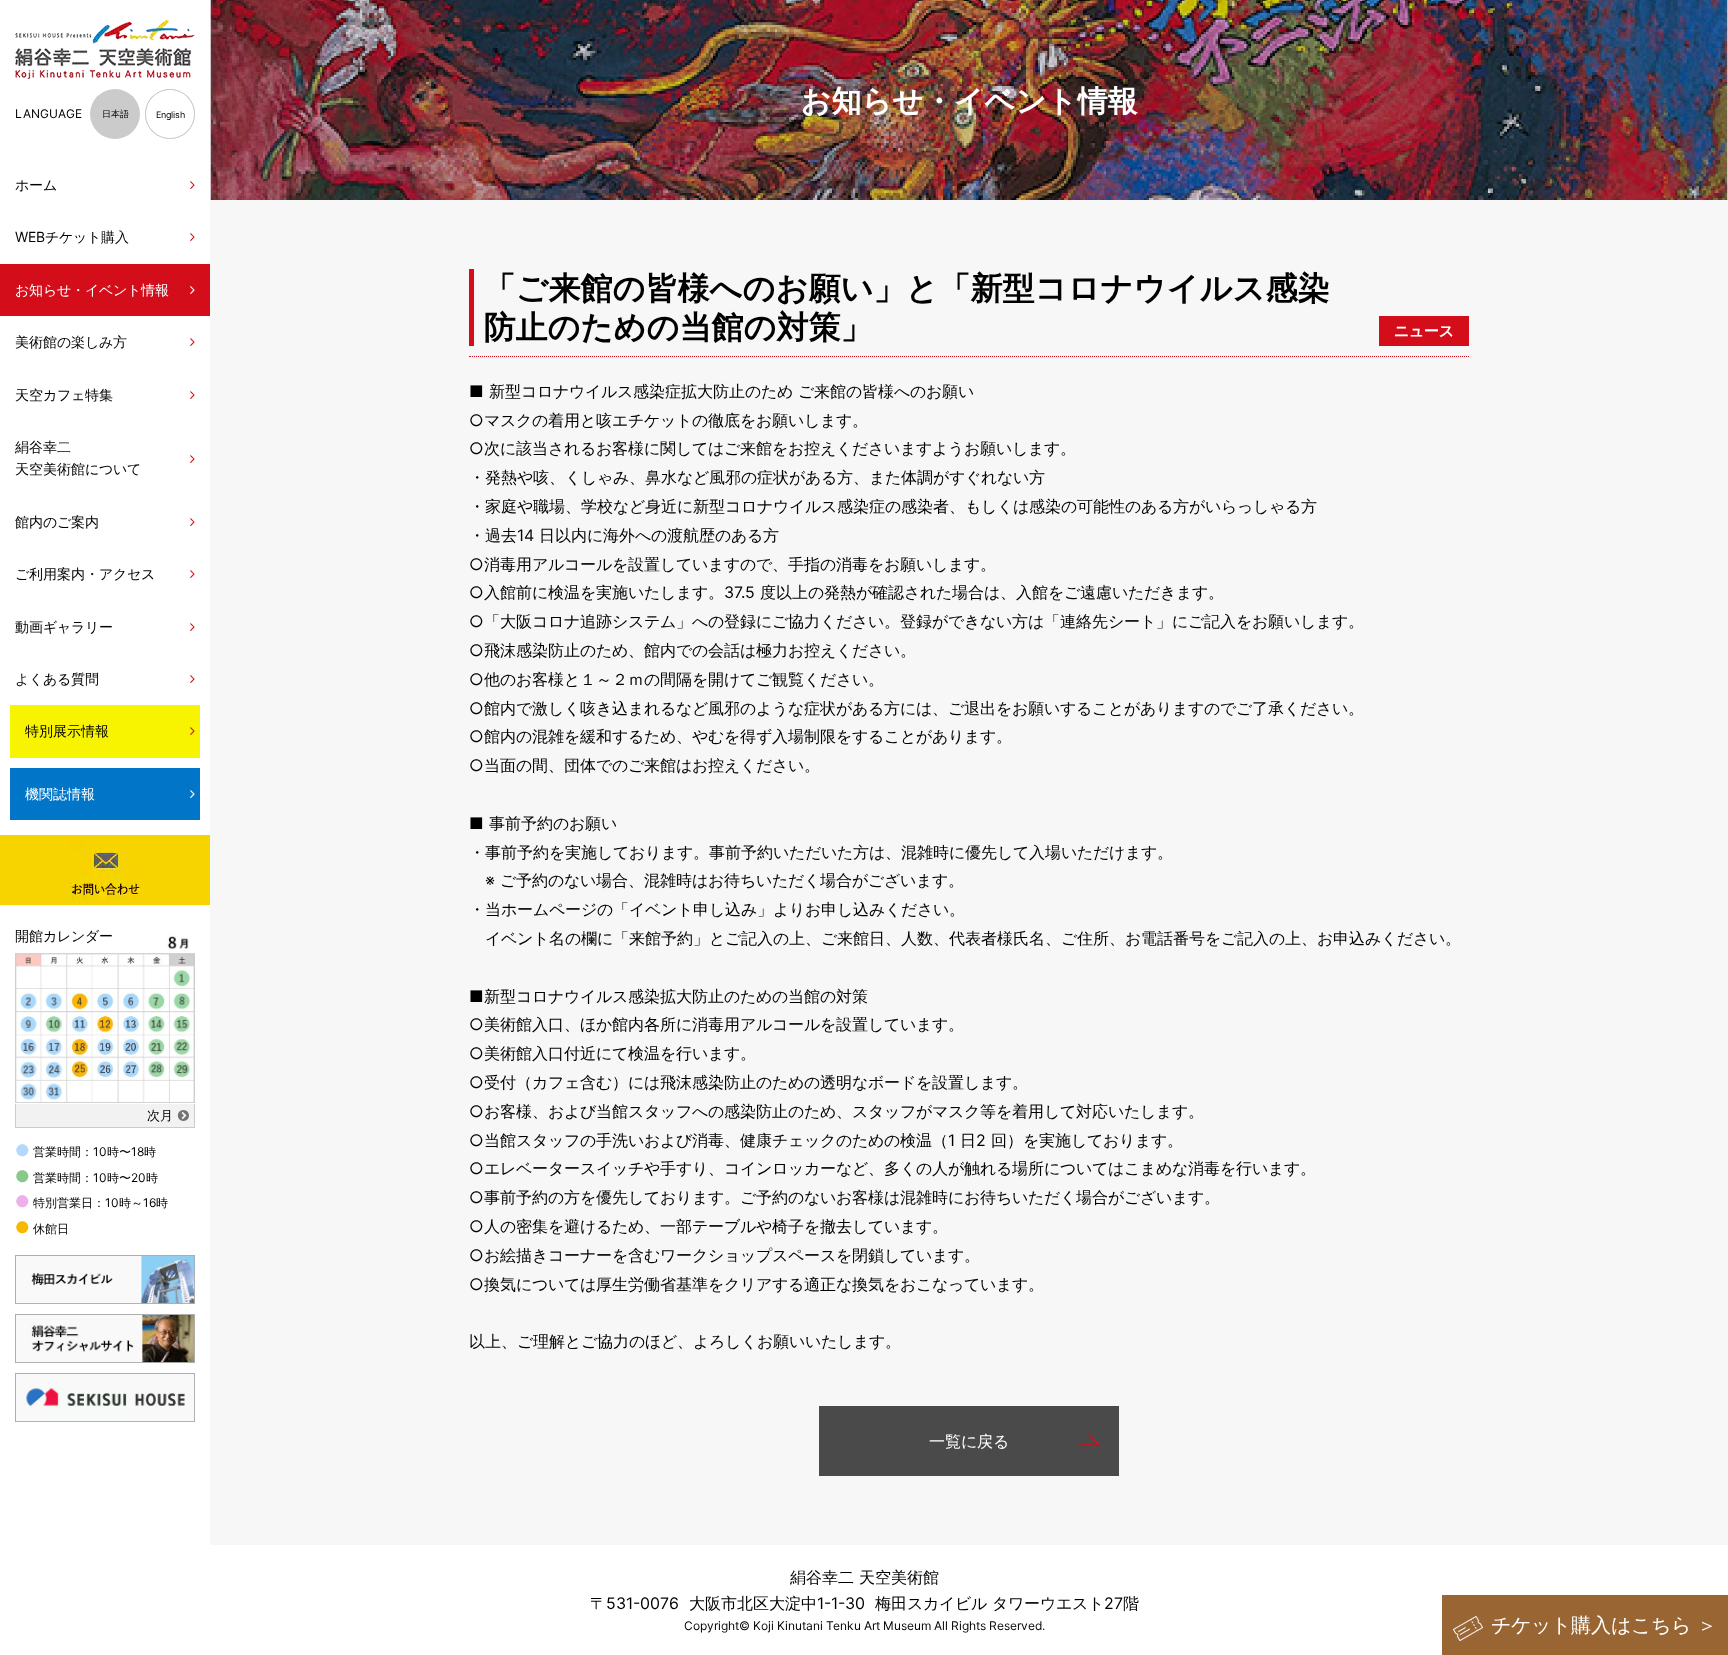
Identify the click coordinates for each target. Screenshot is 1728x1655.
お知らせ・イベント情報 (92, 289)
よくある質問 (57, 678)
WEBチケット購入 (72, 236)
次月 (160, 1115)
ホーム (36, 184)
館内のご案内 (57, 521)
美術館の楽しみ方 (71, 341)
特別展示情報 (67, 730)
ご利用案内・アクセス (85, 573)
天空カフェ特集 (64, 394)
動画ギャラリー (64, 626)
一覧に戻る (969, 1441)
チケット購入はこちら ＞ (1604, 1625)
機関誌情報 (60, 793)
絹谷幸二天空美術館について (78, 457)
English (170, 114)
